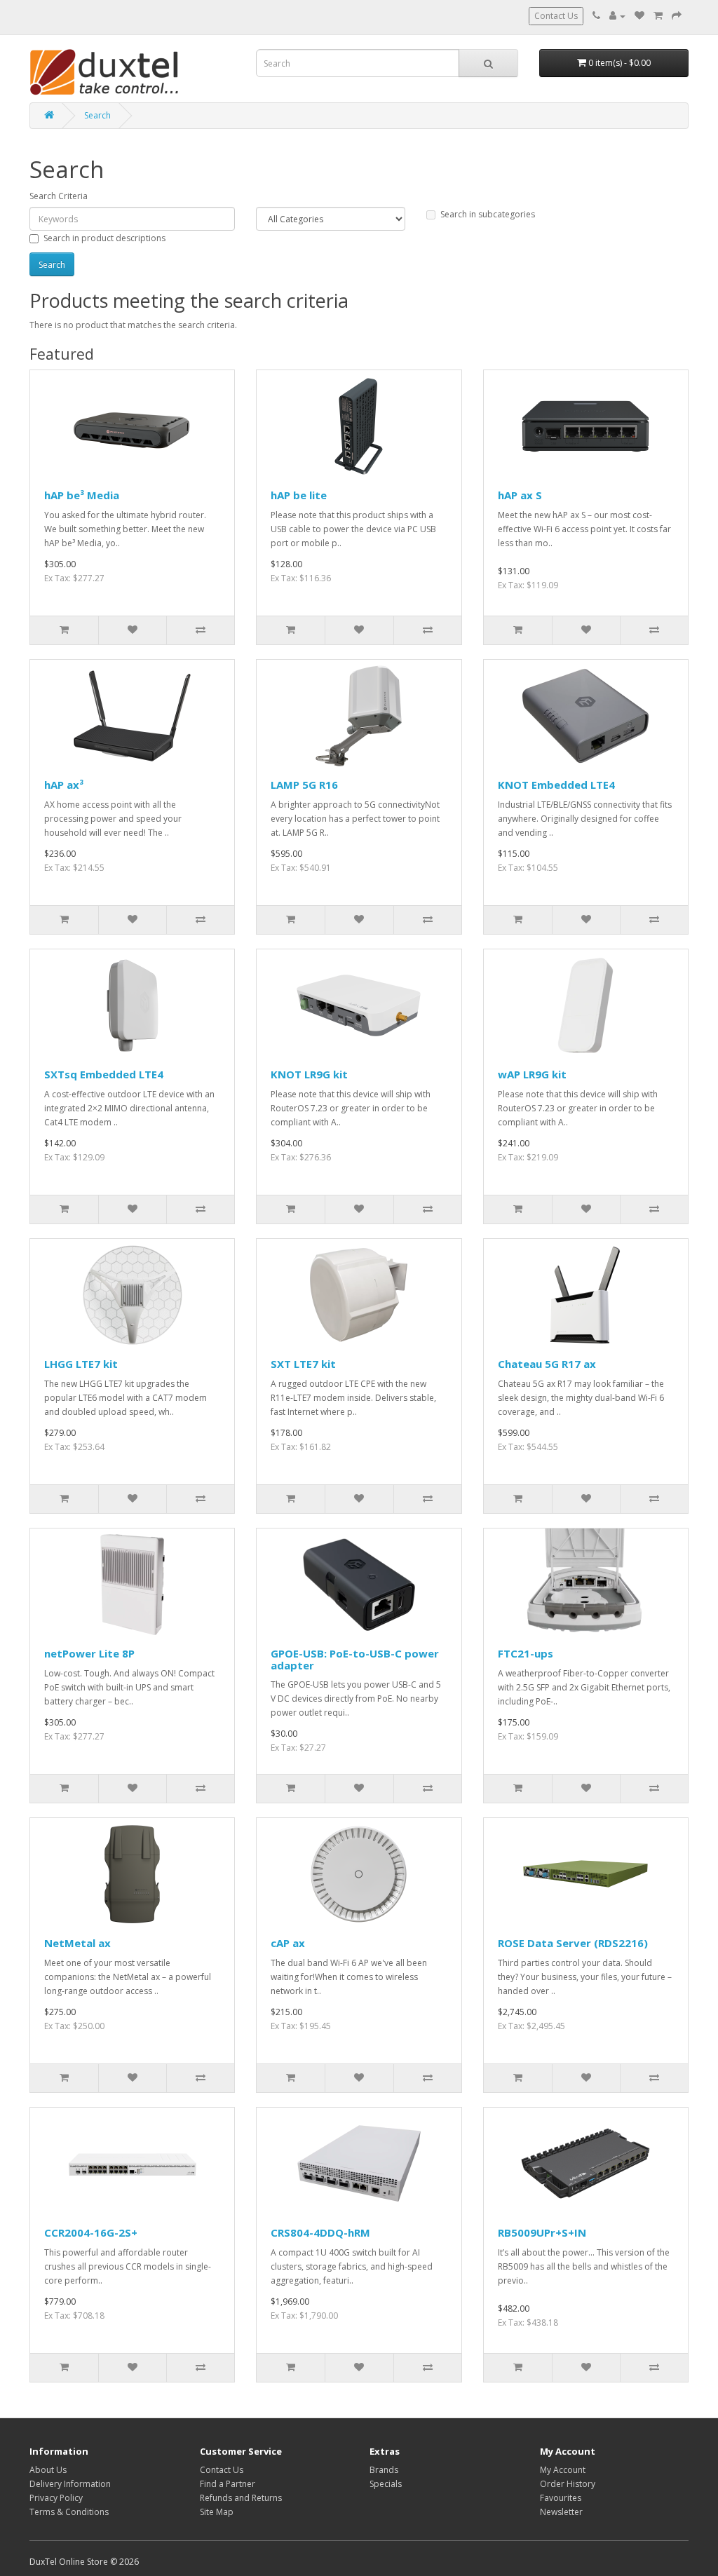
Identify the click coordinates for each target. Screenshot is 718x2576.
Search (97, 115)
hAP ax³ (64, 785)
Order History (568, 2484)
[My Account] (617, 16)
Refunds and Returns (241, 2498)
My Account (563, 2470)
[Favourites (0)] (639, 16)
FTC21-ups (526, 1653)
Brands (384, 2470)
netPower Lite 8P (89, 1653)
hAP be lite (299, 495)
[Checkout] (677, 16)
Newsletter (561, 2512)
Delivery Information (70, 2484)
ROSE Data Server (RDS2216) (573, 1943)
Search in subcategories (488, 214)
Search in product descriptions (104, 238)
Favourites (561, 2498)
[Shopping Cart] (658, 16)
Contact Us (556, 16)
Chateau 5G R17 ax (547, 1364)
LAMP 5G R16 (304, 785)
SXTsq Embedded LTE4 (104, 1074)
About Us (48, 2470)
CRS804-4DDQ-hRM (320, 2232)
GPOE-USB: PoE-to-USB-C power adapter (355, 1659)
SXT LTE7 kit (303, 1364)
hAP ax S (520, 495)
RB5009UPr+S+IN (542, 2232)
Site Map (217, 2512)
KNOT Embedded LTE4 (556, 785)
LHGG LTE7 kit (81, 1364)
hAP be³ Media (82, 495)
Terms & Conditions (69, 2512)
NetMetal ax (77, 1943)
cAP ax (288, 1943)
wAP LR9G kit (532, 1074)
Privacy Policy (56, 2498)
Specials (386, 2484)
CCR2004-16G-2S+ (91, 2232)
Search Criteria (59, 196)
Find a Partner (228, 2484)
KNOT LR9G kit (309, 1074)
